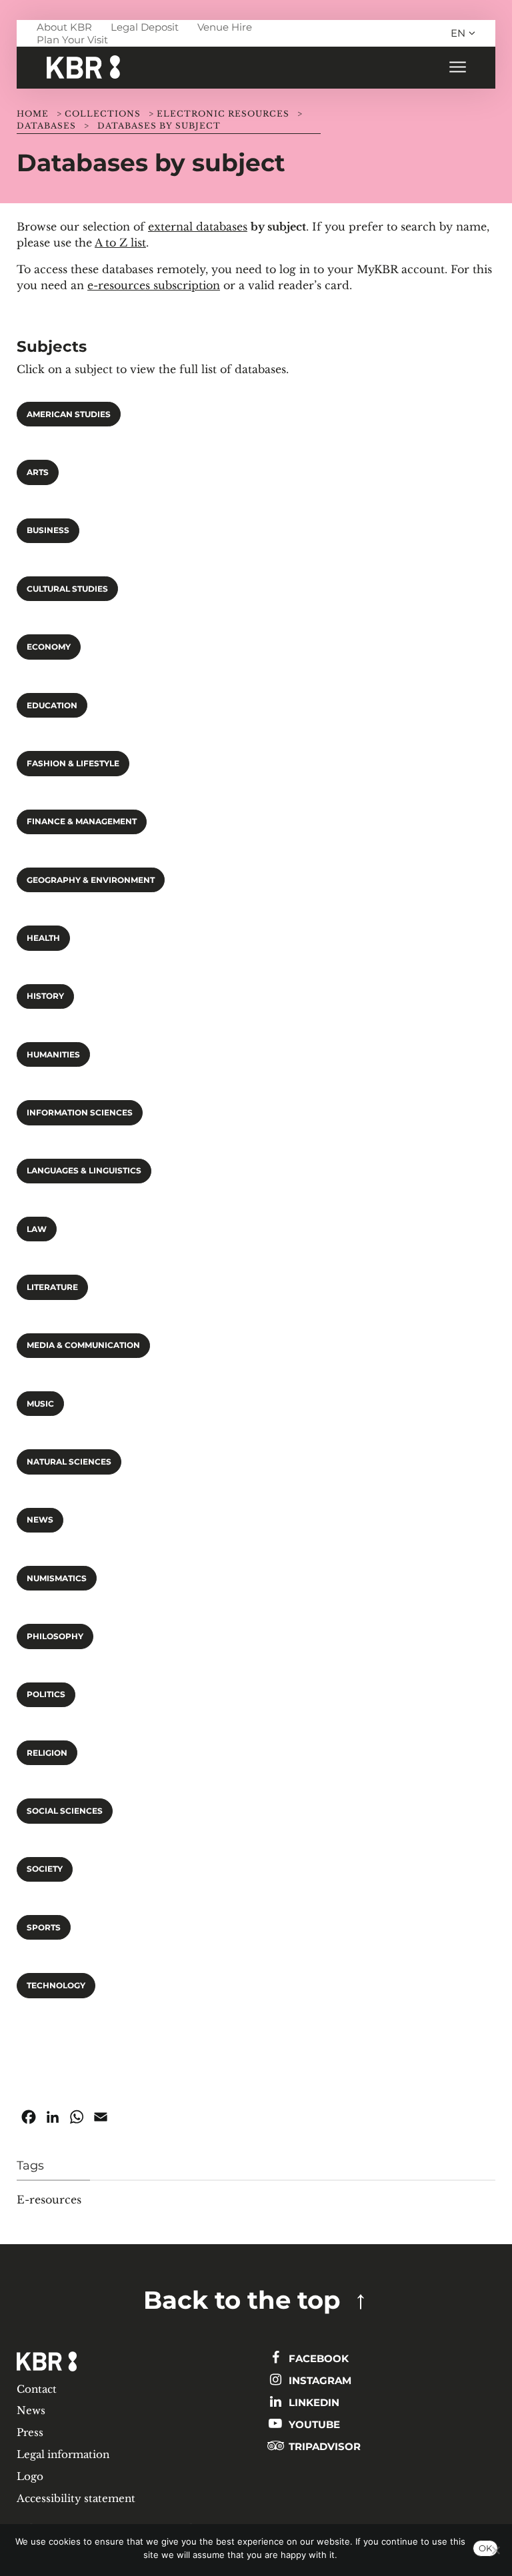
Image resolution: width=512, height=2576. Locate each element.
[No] (495, 2550)
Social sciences (65, 1811)
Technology (56, 1986)
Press (30, 2432)
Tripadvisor (323, 2446)
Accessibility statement (76, 2498)
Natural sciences (69, 1462)
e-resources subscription (154, 285)
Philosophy (55, 1636)
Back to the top (242, 2300)
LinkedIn (313, 2402)
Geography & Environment (91, 880)
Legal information (63, 2454)
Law (37, 1229)
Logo (30, 2476)
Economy (49, 647)
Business (48, 530)
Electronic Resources (223, 114)
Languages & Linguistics (84, 1171)
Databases (46, 126)
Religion (47, 1753)
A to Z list (120, 243)
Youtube (313, 2424)
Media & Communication (83, 1345)
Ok (485, 2548)
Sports (44, 1928)
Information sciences (80, 1113)
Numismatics (57, 1579)
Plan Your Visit (72, 40)
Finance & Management (82, 822)
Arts (38, 472)
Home (33, 114)
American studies (69, 414)
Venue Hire (225, 27)
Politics (46, 1694)
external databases (198, 227)
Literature (52, 1287)
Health (43, 938)
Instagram (319, 2380)
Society (45, 1869)
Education (52, 706)
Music (40, 1404)
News (40, 1520)
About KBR (64, 27)
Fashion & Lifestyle (73, 764)
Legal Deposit (145, 27)
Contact (37, 2389)
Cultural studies (67, 589)
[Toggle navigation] (457, 68)
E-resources (49, 2200)
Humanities (53, 1055)
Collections (103, 114)
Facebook (317, 2358)
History (45, 996)
